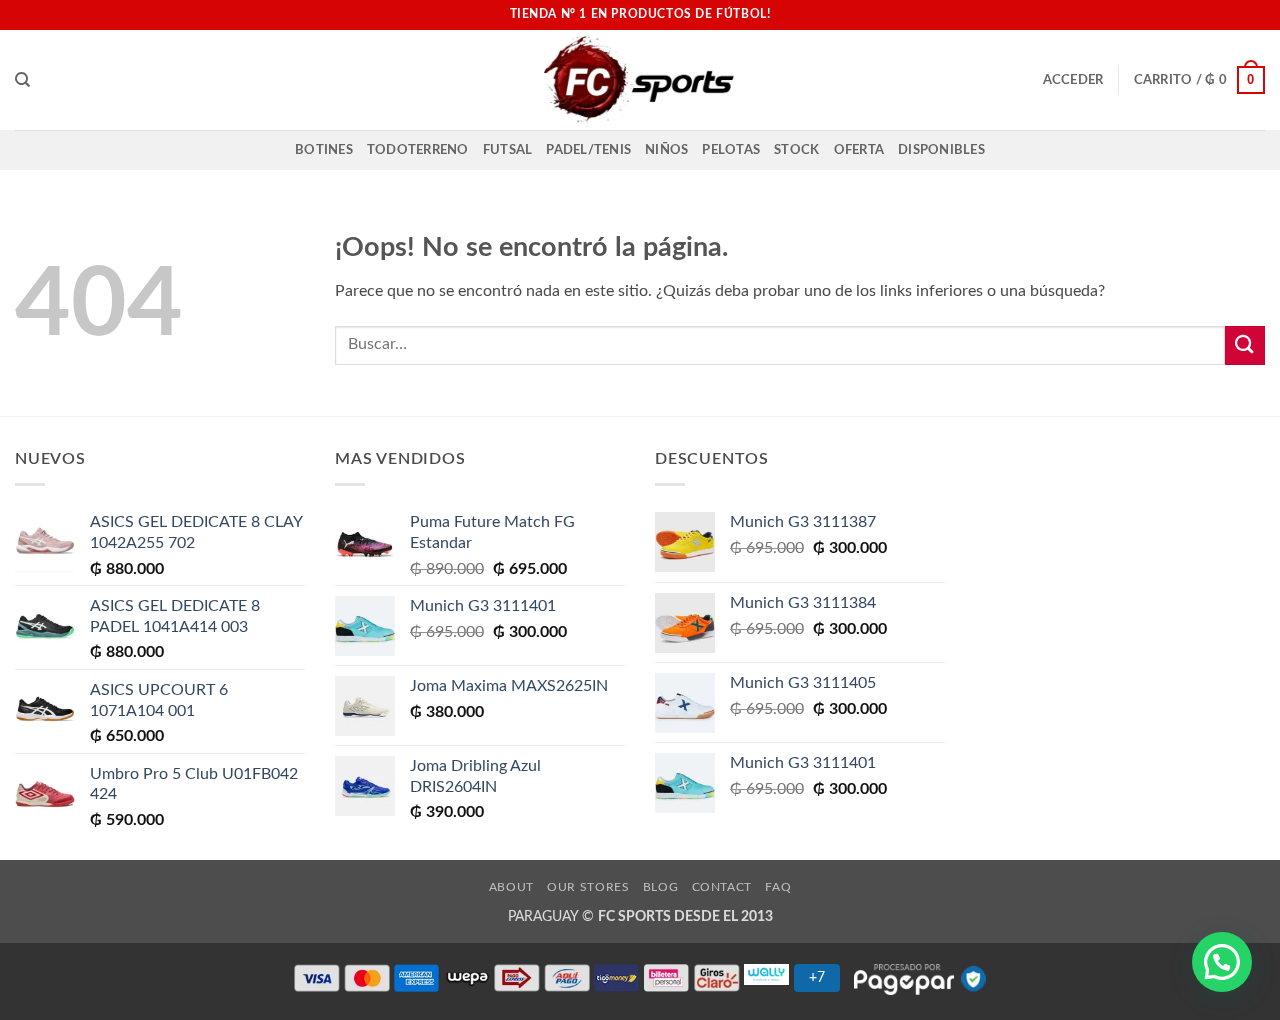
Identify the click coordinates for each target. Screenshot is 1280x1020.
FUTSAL (508, 150)
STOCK (796, 150)
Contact (722, 887)
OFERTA (859, 150)
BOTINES (324, 150)
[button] (1073, 80)
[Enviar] (1245, 345)
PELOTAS (731, 150)
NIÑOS (666, 150)
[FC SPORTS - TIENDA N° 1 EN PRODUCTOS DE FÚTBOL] (640, 80)
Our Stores (588, 887)
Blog (660, 887)
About (511, 887)
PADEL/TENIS (588, 150)
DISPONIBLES (941, 150)
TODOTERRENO (418, 150)
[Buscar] (22, 80)
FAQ (778, 887)
